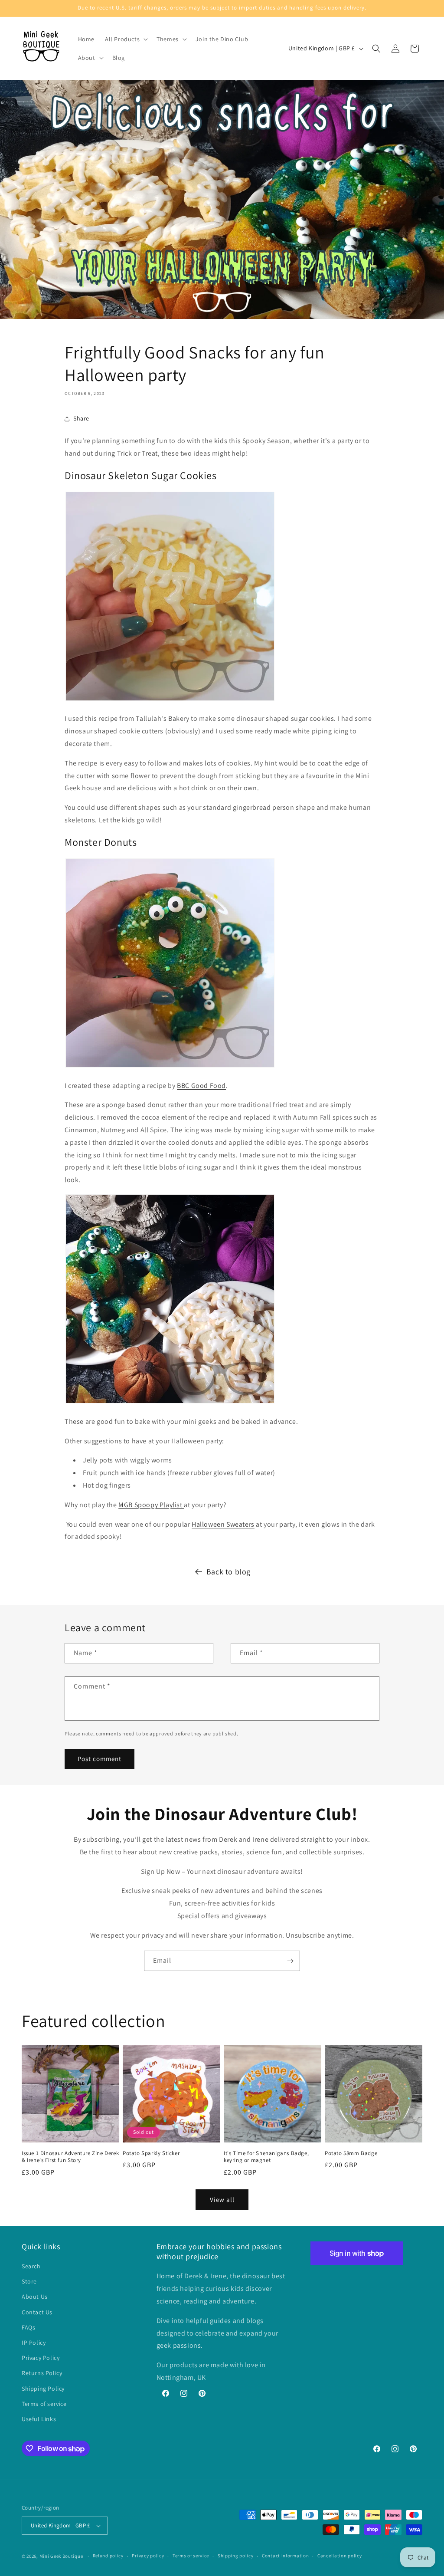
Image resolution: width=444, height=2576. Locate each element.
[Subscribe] (290, 1961)
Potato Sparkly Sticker (151, 2153)
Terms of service (44, 2404)
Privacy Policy (41, 2358)
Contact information (285, 2556)
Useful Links (39, 2419)
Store (29, 2281)
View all (222, 2200)
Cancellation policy (340, 2556)
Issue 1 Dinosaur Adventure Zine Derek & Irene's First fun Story (70, 2157)
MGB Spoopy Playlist (151, 1505)
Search (31, 2266)
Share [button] (81, 418)
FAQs (28, 2327)
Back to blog (229, 1572)
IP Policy (34, 2343)
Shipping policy (236, 2556)
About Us (35, 2297)
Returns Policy (42, 2373)
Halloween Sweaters (223, 1524)
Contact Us (37, 2312)
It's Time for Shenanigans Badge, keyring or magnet (266, 2157)
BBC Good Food (201, 1086)
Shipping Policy (43, 2389)
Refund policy (108, 2556)
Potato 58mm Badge (351, 2153)
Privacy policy (148, 2556)
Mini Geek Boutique (61, 2556)
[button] (126, 39)
